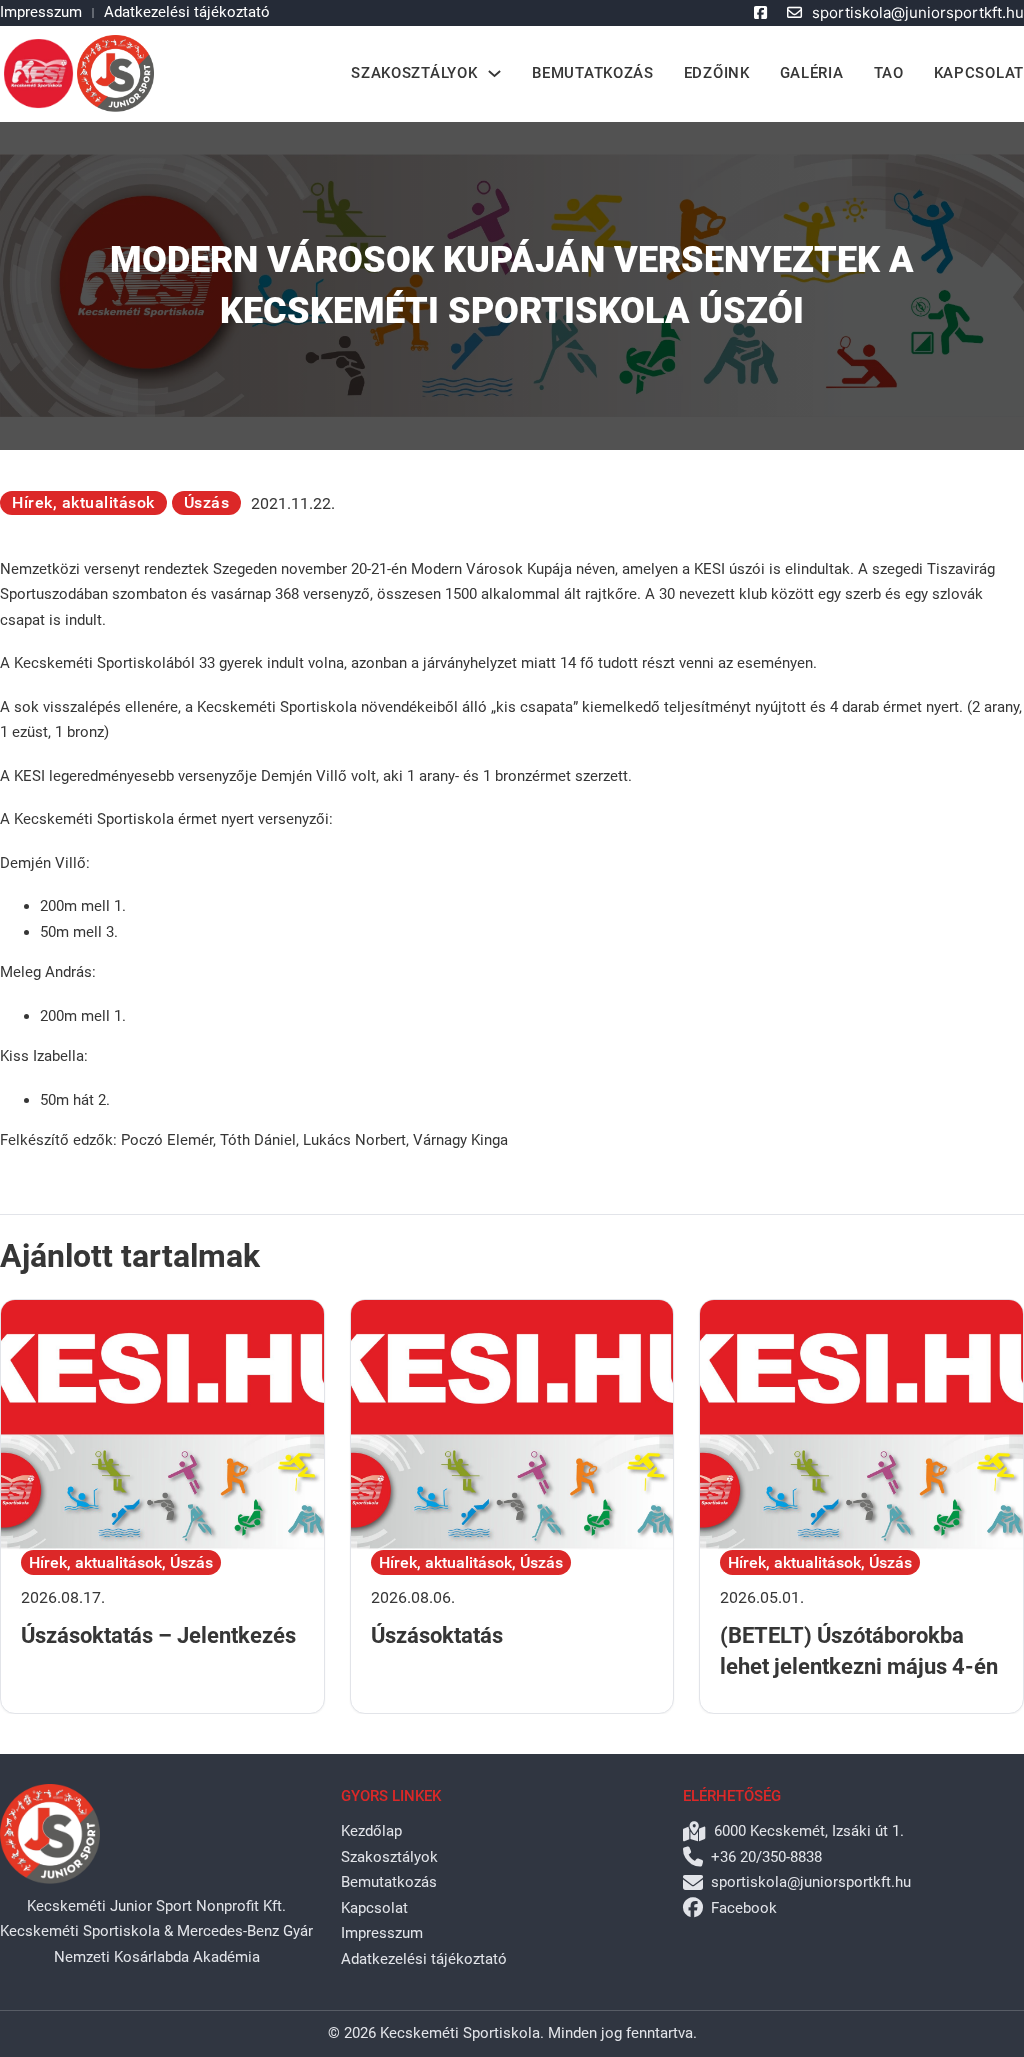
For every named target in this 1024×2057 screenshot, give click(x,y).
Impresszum (41, 12)
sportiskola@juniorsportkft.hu (918, 12)
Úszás (207, 502)
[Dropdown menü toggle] (494, 73)
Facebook (744, 1908)
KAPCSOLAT (979, 73)
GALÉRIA (812, 73)
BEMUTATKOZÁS (592, 73)
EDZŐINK (717, 73)
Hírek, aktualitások (83, 502)
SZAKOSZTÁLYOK (414, 73)
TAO (889, 73)
